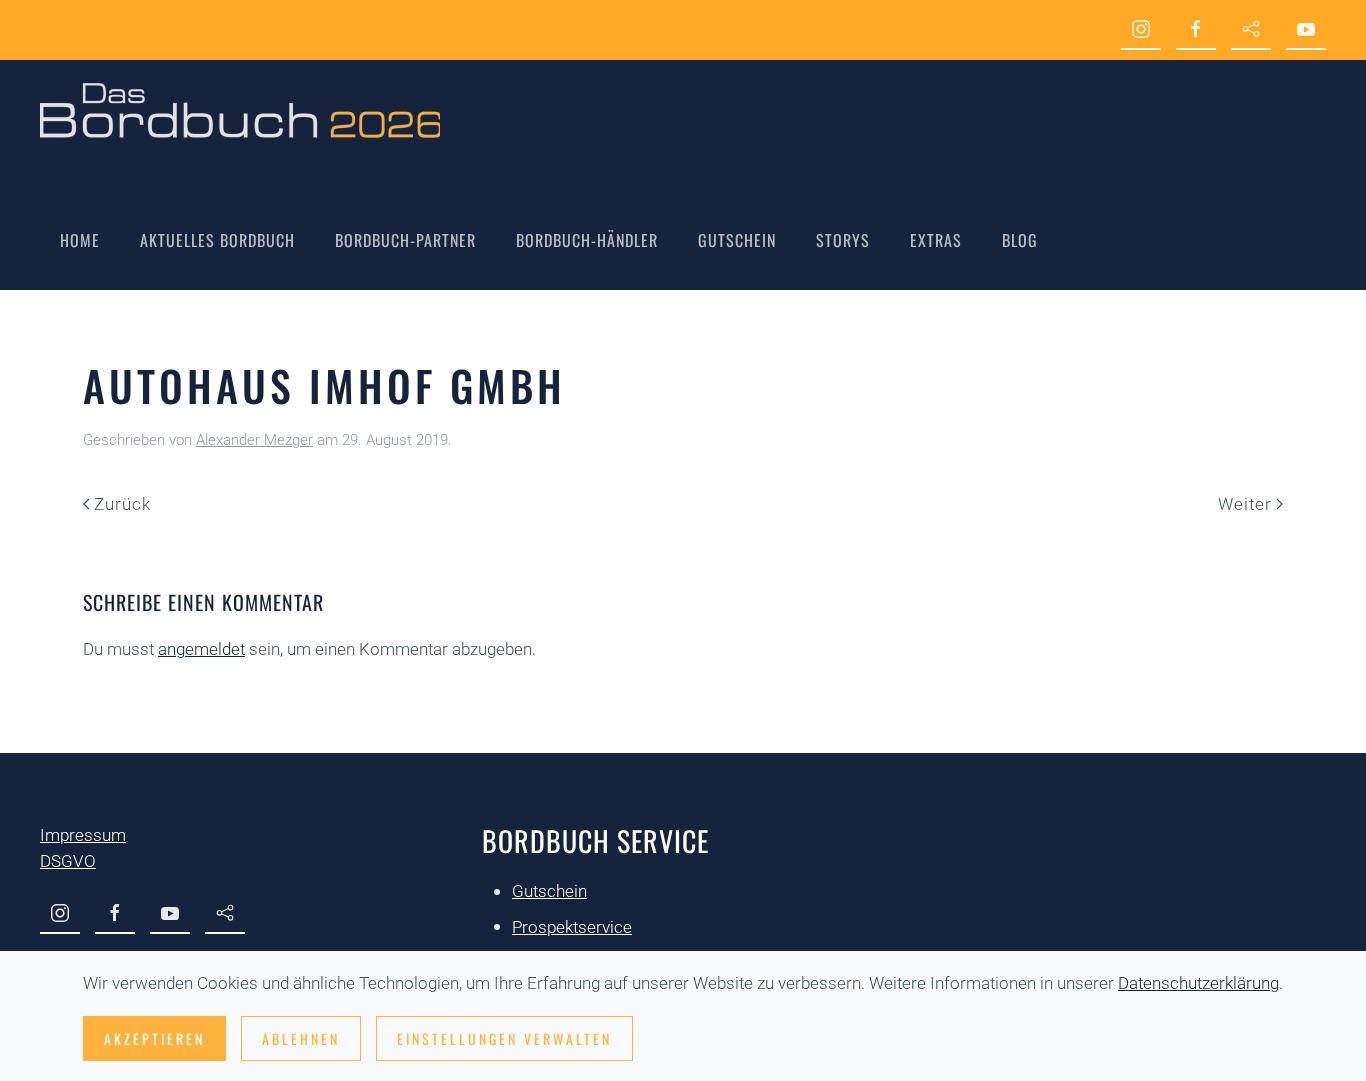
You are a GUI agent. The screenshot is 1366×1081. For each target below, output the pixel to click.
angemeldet (201, 649)
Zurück (122, 504)
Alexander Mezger (254, 440)
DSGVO (68, 861)
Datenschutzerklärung (1198, 983)
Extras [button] (936, 240)
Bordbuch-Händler (587, 240)
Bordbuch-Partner (405, 240)
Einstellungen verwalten (504, 1038)
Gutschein (737, 240)
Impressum (83, 835)
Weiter (1245, 504)
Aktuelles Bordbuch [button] (217, 240)
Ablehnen (301, 1038)
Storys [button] (843, 240)
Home (80, 240)
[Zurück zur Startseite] (240, 110)
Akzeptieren (154, 1038)
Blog (1020, 240)
